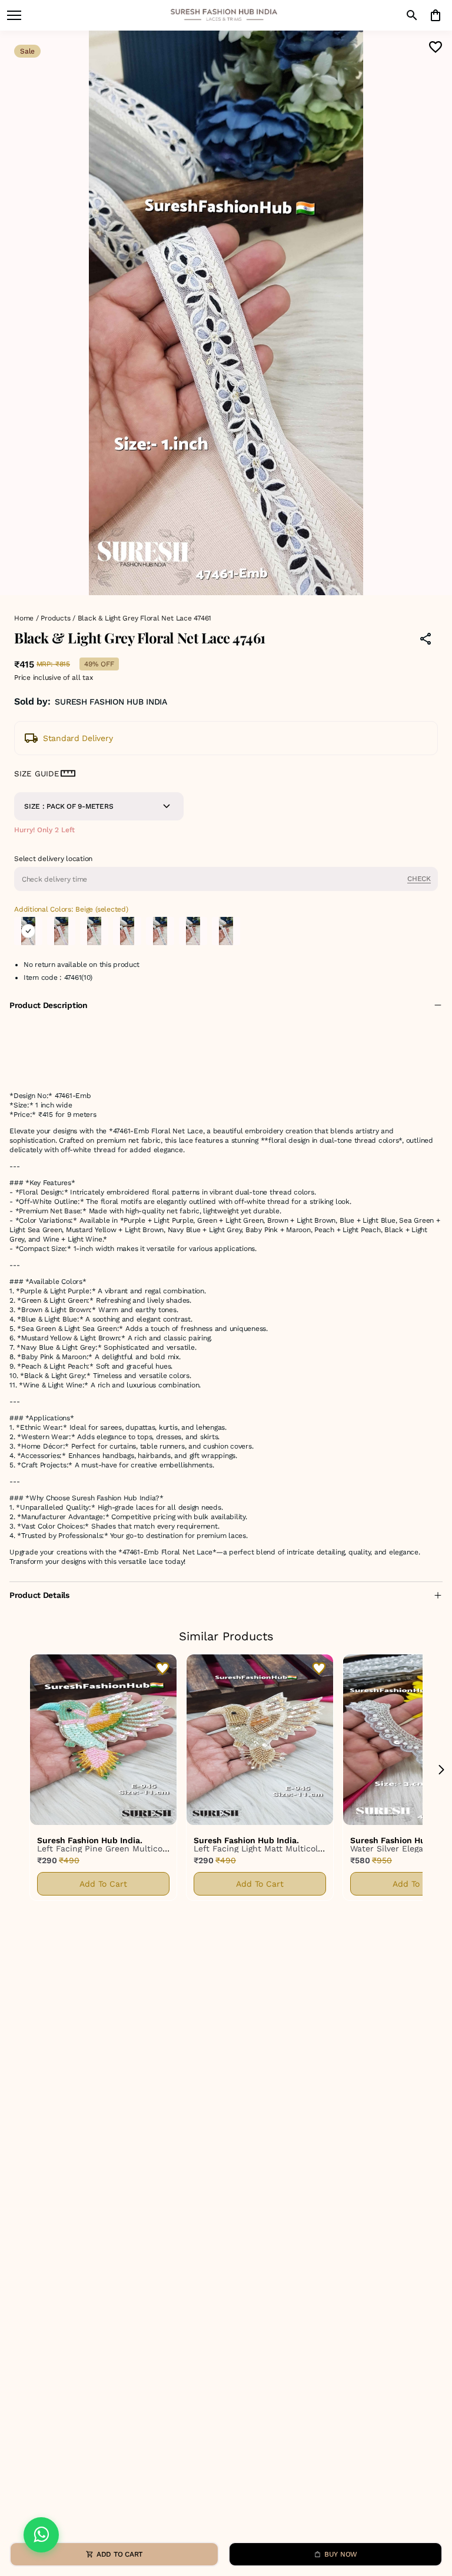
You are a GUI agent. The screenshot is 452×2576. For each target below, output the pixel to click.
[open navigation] (14, 15)
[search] (412, 15)
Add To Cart (103, 1884)
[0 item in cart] (436, 15)
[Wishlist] (436, 47)
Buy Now (341, 2554)
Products (55, 618)
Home (24, 618)
